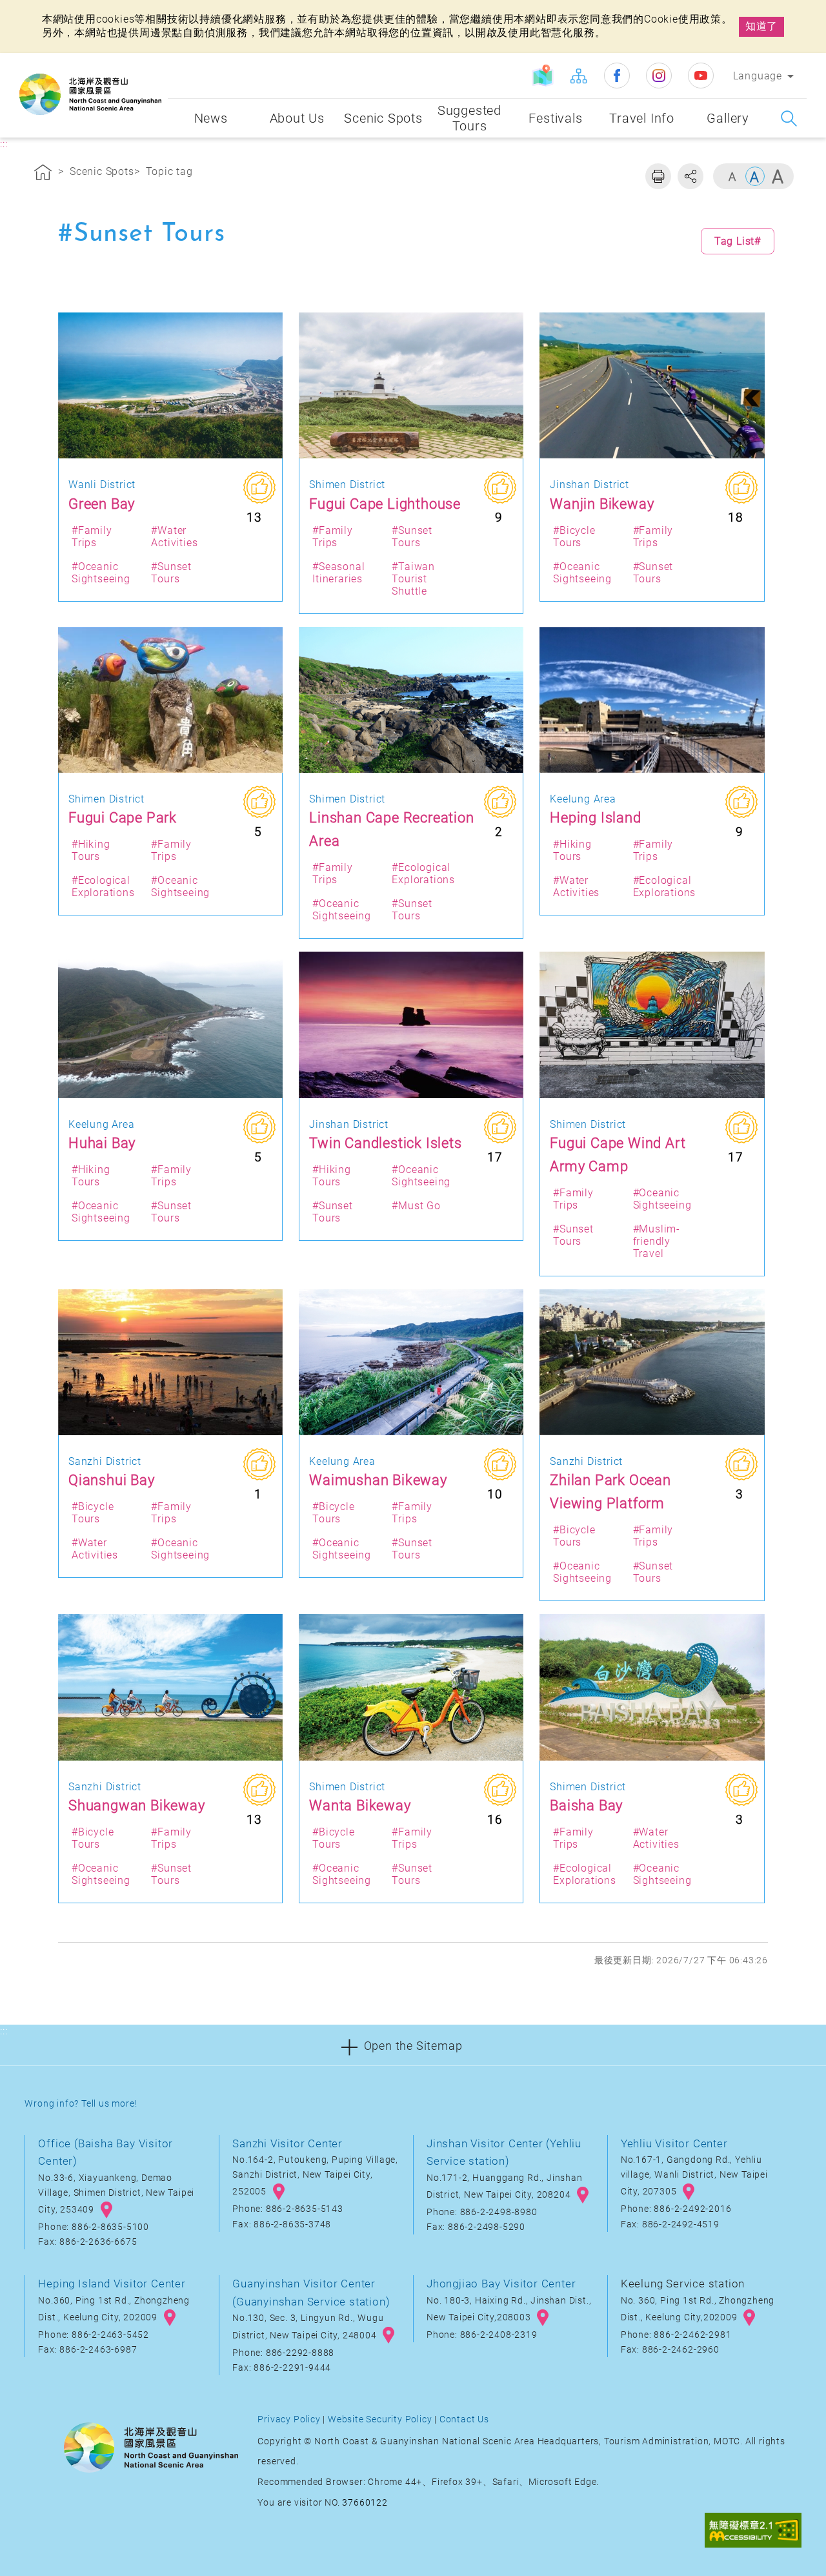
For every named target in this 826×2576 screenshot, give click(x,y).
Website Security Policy (380, 2419)
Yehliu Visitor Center (674, 2143)
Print (658, 176)
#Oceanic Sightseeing (101, 573)
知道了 (761, 26)
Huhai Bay (102, 1143)
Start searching (789, 118)
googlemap (106, 2210)
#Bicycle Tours (574, 537)
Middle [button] (755, 176)
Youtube (701, 76)
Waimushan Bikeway (378, 1480)
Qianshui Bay (112, 1480)
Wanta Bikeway (360, 1805)
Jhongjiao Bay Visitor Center (501, 2284)
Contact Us (464, 2419)
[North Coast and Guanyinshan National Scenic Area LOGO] (90, 94)
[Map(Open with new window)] (543, 76)
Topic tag (169, 171)
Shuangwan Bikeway (137, 1805)
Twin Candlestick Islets (385, 1143)
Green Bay (102, 504)
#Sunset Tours (171, 573)
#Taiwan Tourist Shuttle (413, 579)
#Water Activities (174, 537)
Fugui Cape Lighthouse (385, 504)
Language (758, 76)
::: (155, 62)
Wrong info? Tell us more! (81, 2104)
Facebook (617, 76)
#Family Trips (92, 537)
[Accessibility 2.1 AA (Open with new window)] (753, 2531)
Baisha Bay (586, 1805)
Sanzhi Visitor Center (287, 2143)
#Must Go (416, 1206)
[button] (413, 2045)
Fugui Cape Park (123, 817)
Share (690, 176)
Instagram (659, 76)
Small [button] (732, 176)
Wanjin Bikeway (602, 504)
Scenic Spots (102, 171)
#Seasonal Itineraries (338, 573)
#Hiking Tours (91, 850)
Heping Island (595, 817)
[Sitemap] (578, 76)
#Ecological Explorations (103, 886)
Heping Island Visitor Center (112, 2284)
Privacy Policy (289, 2419)
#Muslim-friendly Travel (657, 1241)
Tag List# (738, 241)
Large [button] (778, 176)
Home (43, 174)
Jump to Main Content (61, 11)
